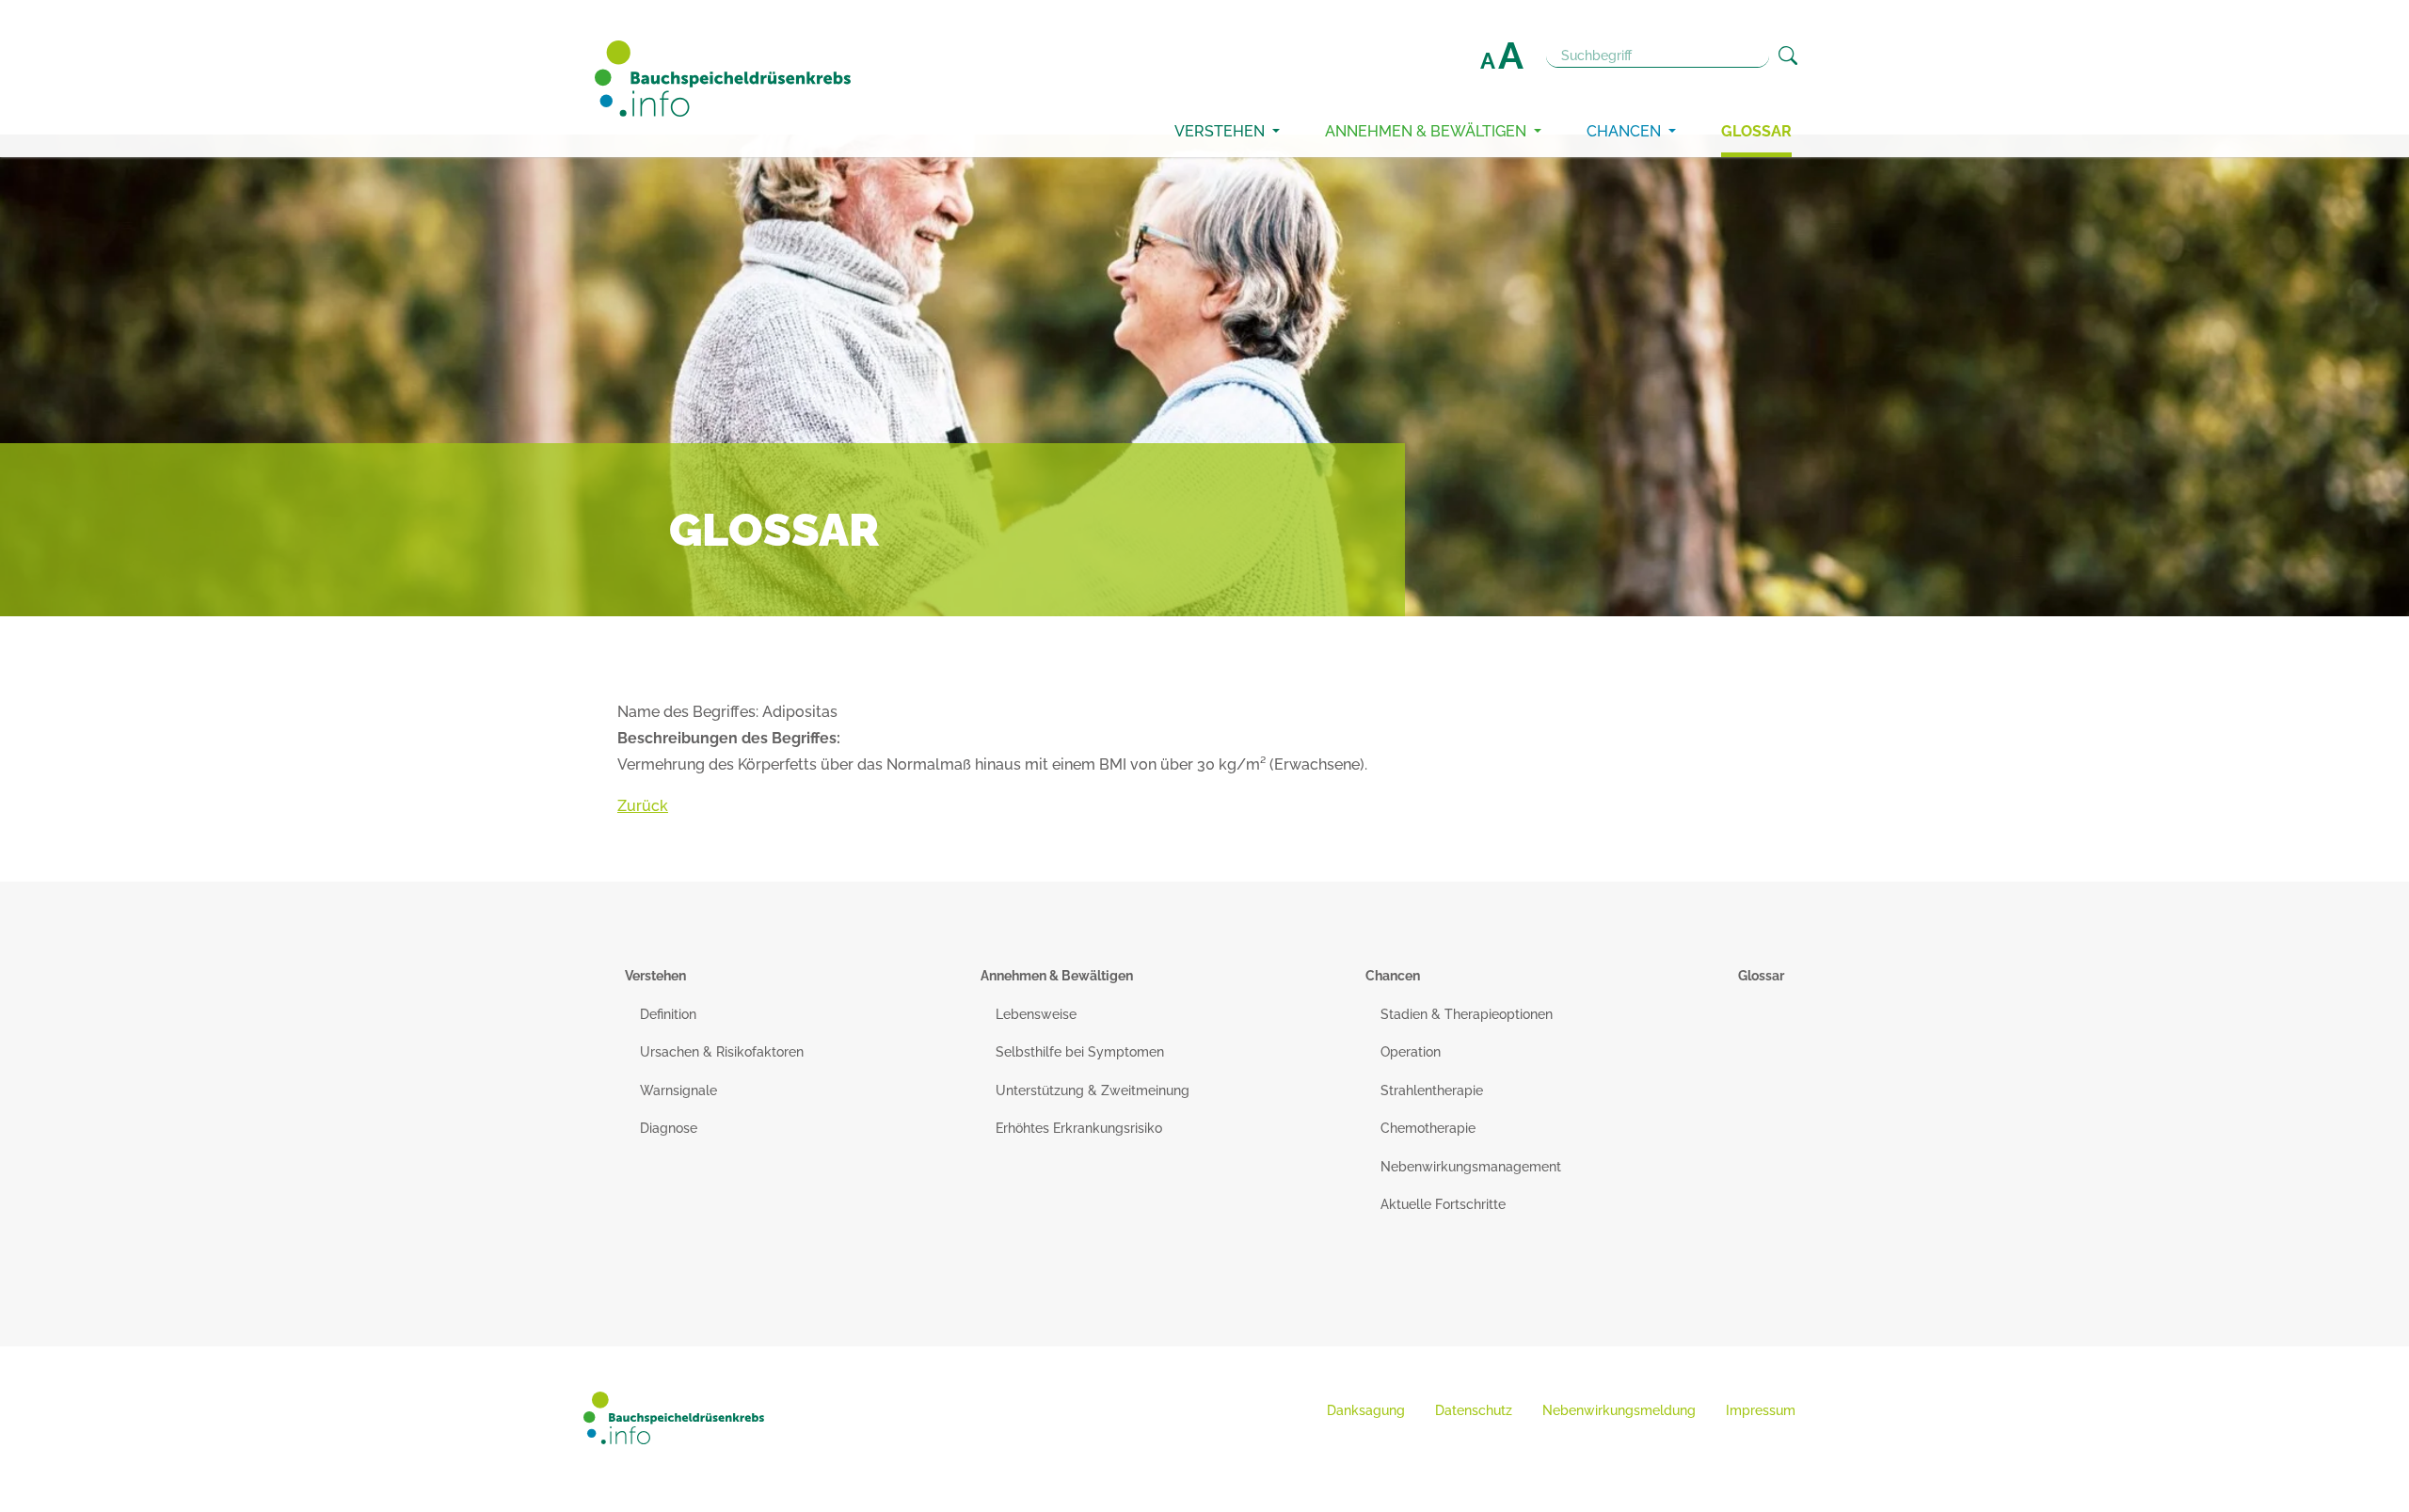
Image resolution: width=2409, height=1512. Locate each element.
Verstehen (1221, 131)
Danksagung (1366, 1410)
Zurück (643, 806)
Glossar (1756, 131)
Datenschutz (1474, 1410)
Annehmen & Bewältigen (1428, 131)
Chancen (1626, 131)
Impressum (1761, 1410)
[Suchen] (1788, 56)
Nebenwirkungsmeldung (1619, 1410)
